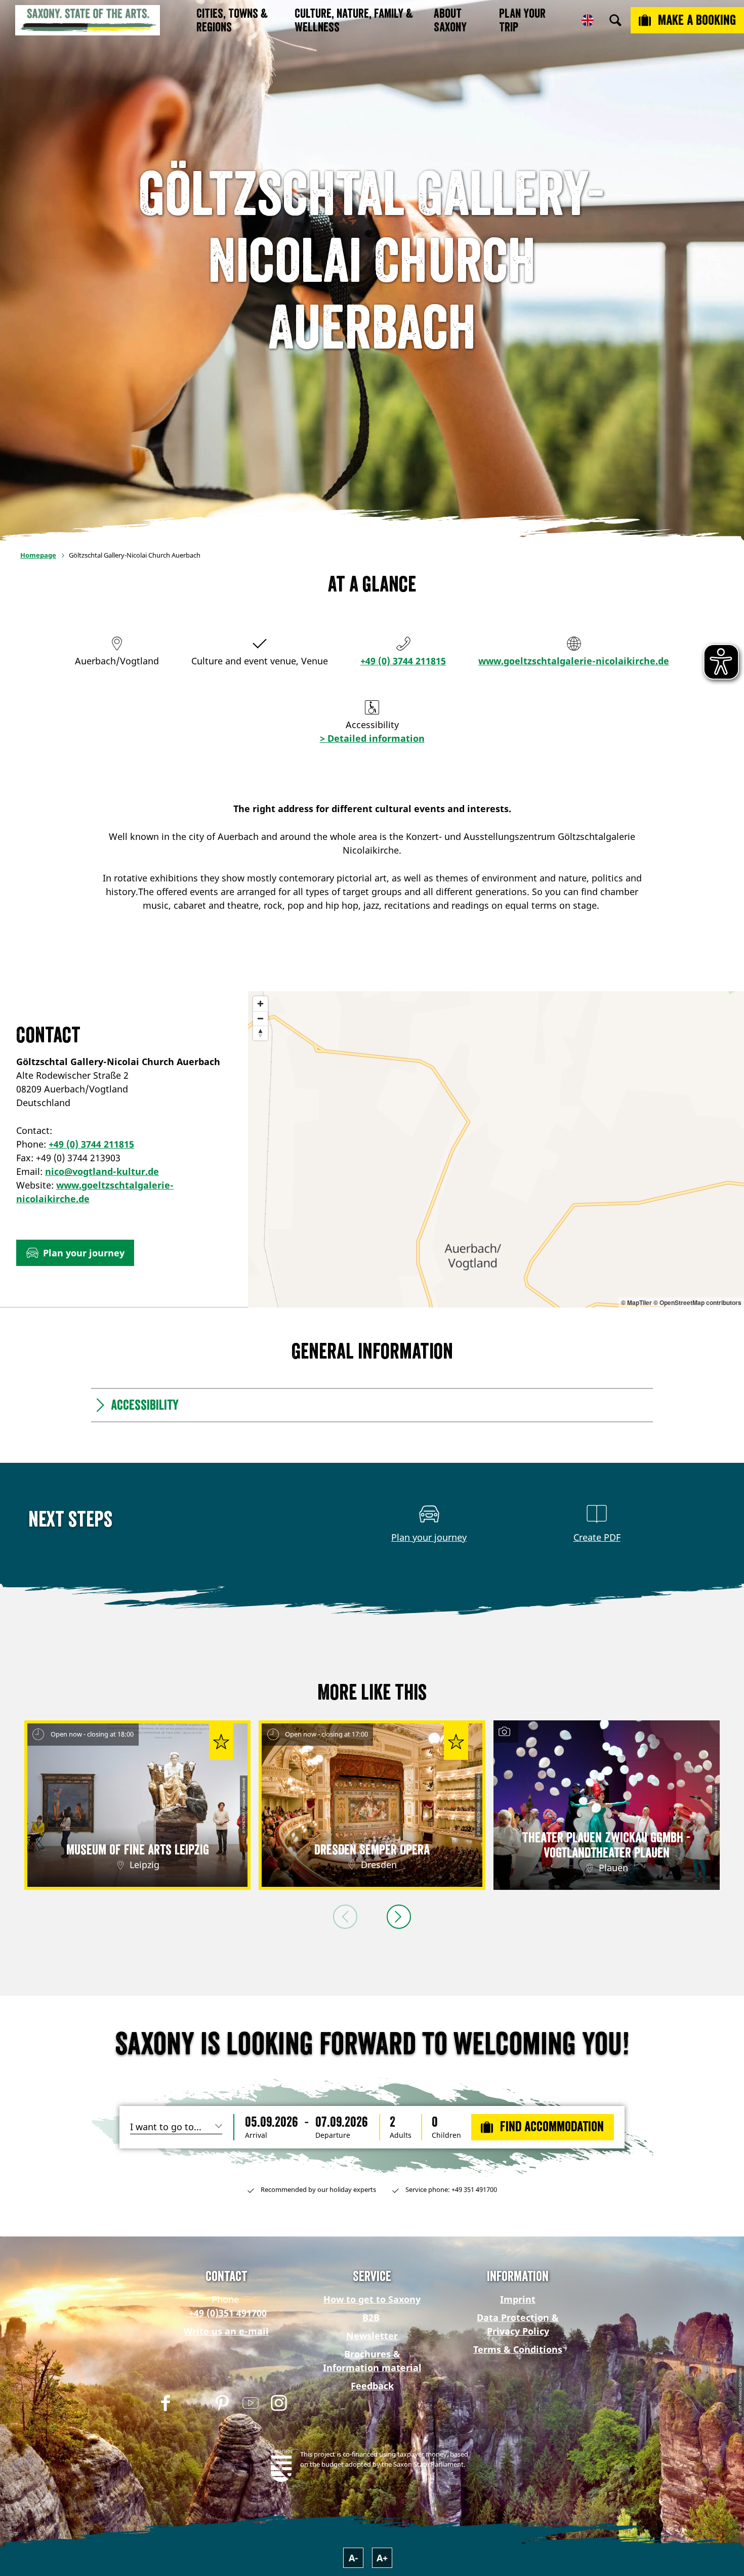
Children (446, 2135)
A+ (382, 2558)
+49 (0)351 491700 (226, 2313)
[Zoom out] (260, 1018)
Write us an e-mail (226, 2331)
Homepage (38, 555)
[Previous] (345, 1917)
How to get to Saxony (372, 2299)
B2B (371, 2317)
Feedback (372, 2386)
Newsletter (372, 2336)
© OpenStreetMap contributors (697, 1302)
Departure (333, 2135)
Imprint (518, 2299)
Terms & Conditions (518, 2349)
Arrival (256, 2135)
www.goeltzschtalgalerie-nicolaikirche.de (574, 661)
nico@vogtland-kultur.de (102, 1171)
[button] (75, 1253)
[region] (496, 1149)
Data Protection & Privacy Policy (518, 2324)
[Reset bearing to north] (260, 1033)
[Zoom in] (260, 1004)
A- (354, 2558)
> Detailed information (372, 738)
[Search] (615, 20)
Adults (401, 2135)
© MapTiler (636, 1302)
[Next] (399, 1917)
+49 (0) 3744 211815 (403, 661)
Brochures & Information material (372, 2361)
